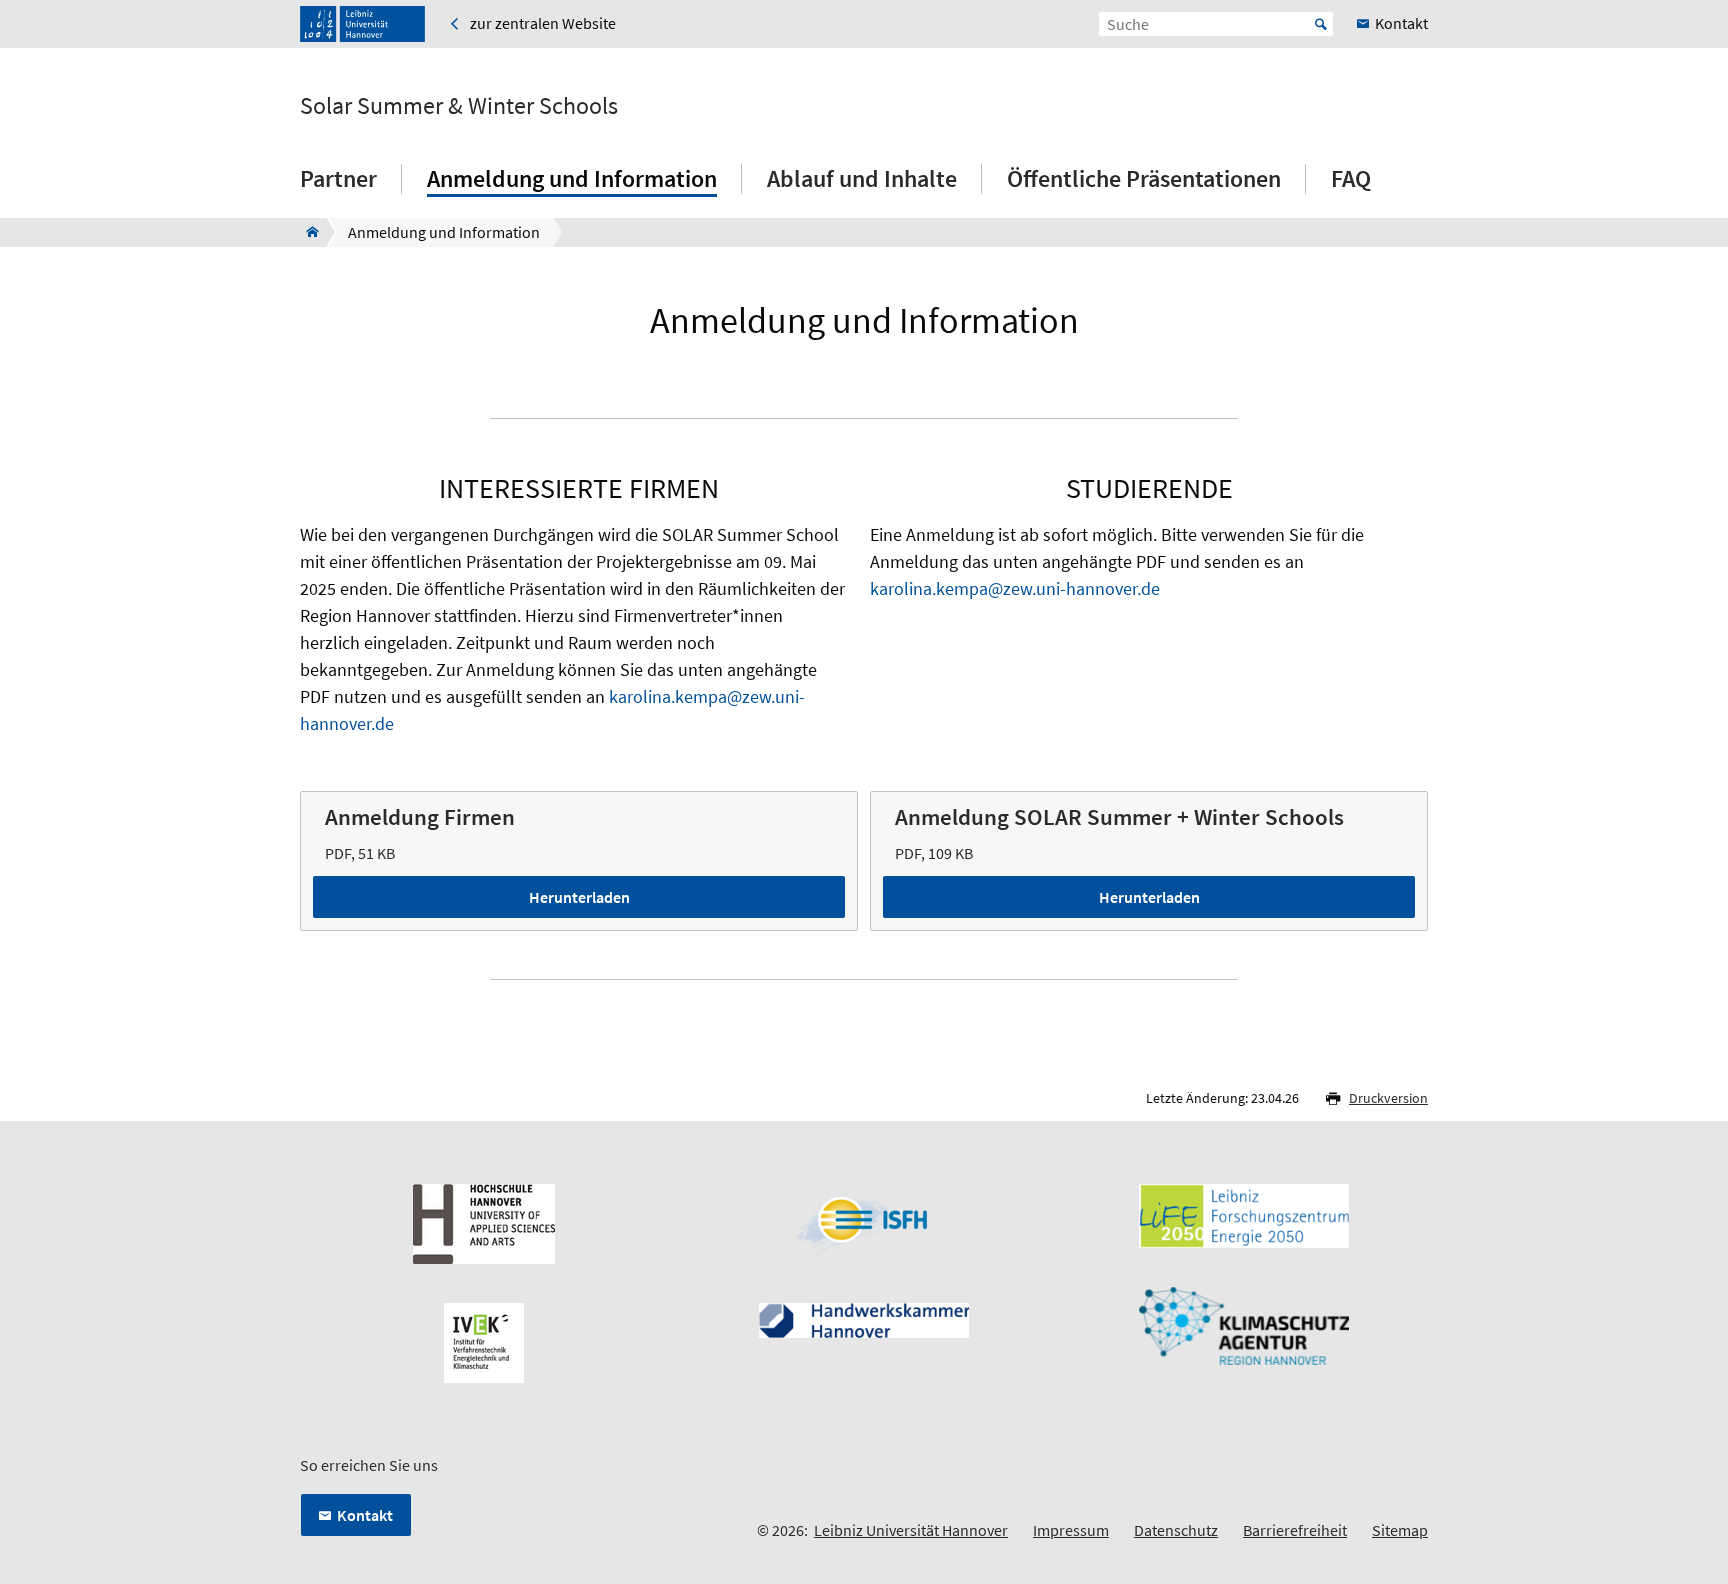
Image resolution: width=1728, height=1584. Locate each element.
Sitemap (1400, 1530)
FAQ (1351, 178)
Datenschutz (1176, 1530)
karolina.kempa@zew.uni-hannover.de (1015, 588)
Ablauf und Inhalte (862, 178)
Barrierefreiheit (1295, 1530)
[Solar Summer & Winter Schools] (306, 232)
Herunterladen (579, 897)
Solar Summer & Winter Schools (459, 106)
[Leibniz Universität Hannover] (362, 24)
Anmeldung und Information (572, 178)
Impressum (1071, 1530)
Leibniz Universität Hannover (911, 1530)
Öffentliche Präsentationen (1144, 178)
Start (1321, 24)
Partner (338, 178)
